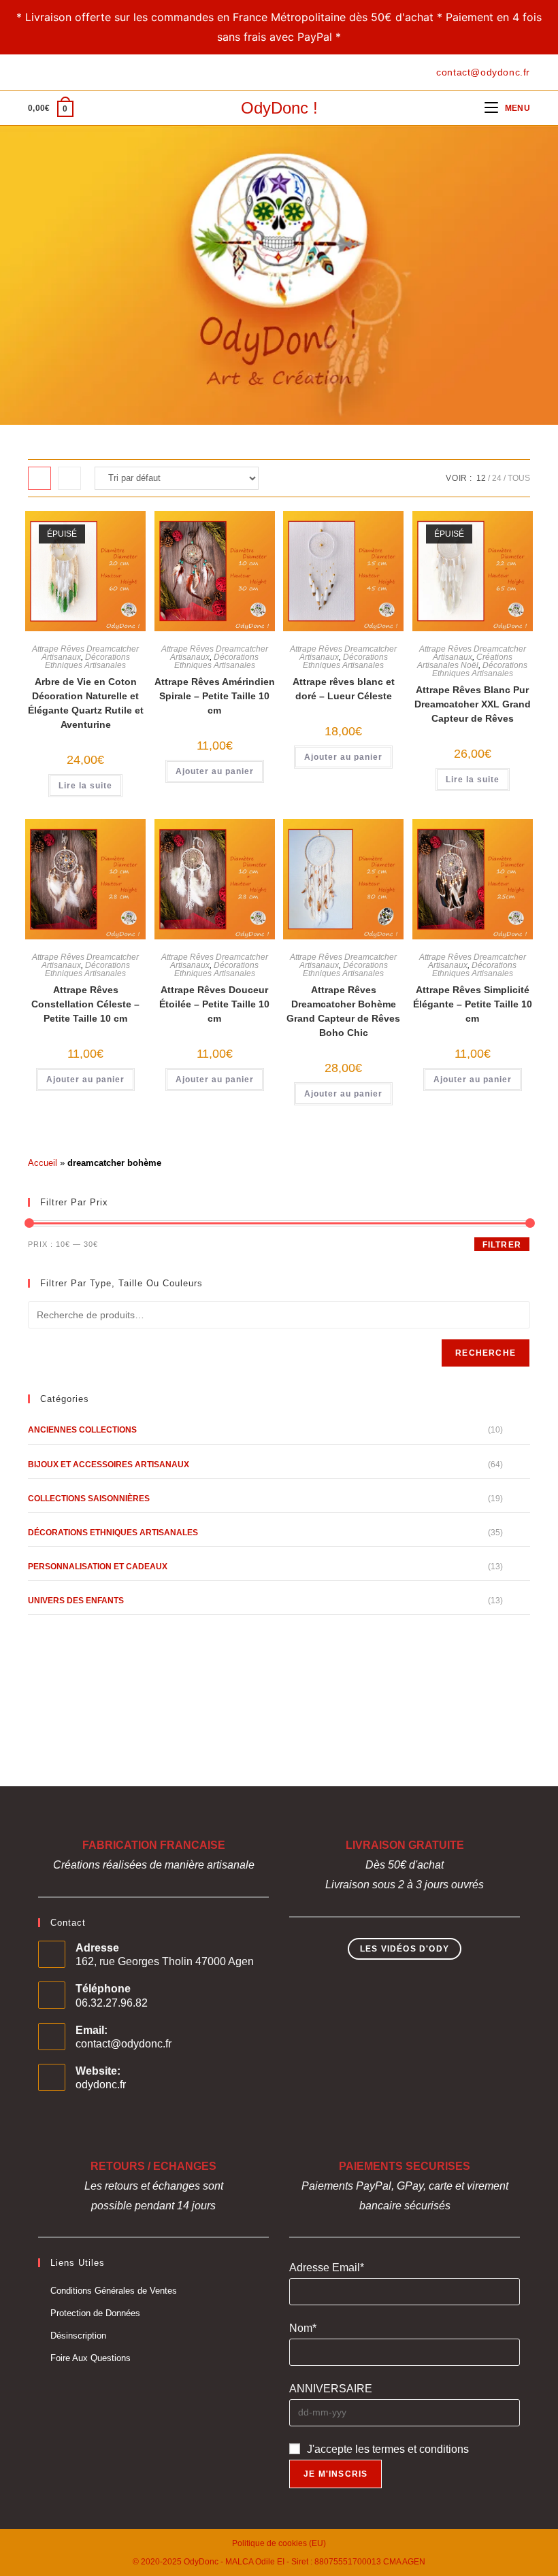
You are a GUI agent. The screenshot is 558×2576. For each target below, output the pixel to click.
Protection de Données (95, 2313)
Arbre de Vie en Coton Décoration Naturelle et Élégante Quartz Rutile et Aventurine (86, 703)
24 (497, 478)
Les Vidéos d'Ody (405, 1949)
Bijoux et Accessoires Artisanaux (109, 1465)
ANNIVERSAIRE (331, 2389)
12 (481, 478)
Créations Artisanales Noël (465, 661)
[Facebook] (34, 72)
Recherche (486, 1353)
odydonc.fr (101, 2085)
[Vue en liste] (69, 478)
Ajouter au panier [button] (215, 771)
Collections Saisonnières (89, 1499)
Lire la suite (85, 786)
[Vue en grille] (39, 478)
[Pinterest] (47, 72)
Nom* (303, 2328)
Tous (519, 478)
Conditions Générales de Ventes (114, 2291)
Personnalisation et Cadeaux (98, 1567)
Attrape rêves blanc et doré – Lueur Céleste (344, 689)
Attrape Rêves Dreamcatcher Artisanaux (473, 653)
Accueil (43, 1163)
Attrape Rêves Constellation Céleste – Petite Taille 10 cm (85, 1004)
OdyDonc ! (279, 108)
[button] (82, 537)
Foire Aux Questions (91, 2358)
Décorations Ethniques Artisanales (87, 661)
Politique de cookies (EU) (279, 2543)
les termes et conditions (412, 2449)
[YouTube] (79, 72)
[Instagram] (63, 72)
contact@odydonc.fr (124, 2044)
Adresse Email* (327, 2268)
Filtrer (502, 1245)
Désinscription (78, 2336)
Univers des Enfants (76, 1601)
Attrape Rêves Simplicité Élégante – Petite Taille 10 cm (473, 1004)
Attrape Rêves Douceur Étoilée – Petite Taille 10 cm (214, 1004)
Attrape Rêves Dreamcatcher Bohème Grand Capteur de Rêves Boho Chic (343, 1011)
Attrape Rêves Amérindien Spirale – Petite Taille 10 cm (215, 696)
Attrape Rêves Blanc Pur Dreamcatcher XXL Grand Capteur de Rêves (473, 704)
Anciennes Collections (82, 1430)
